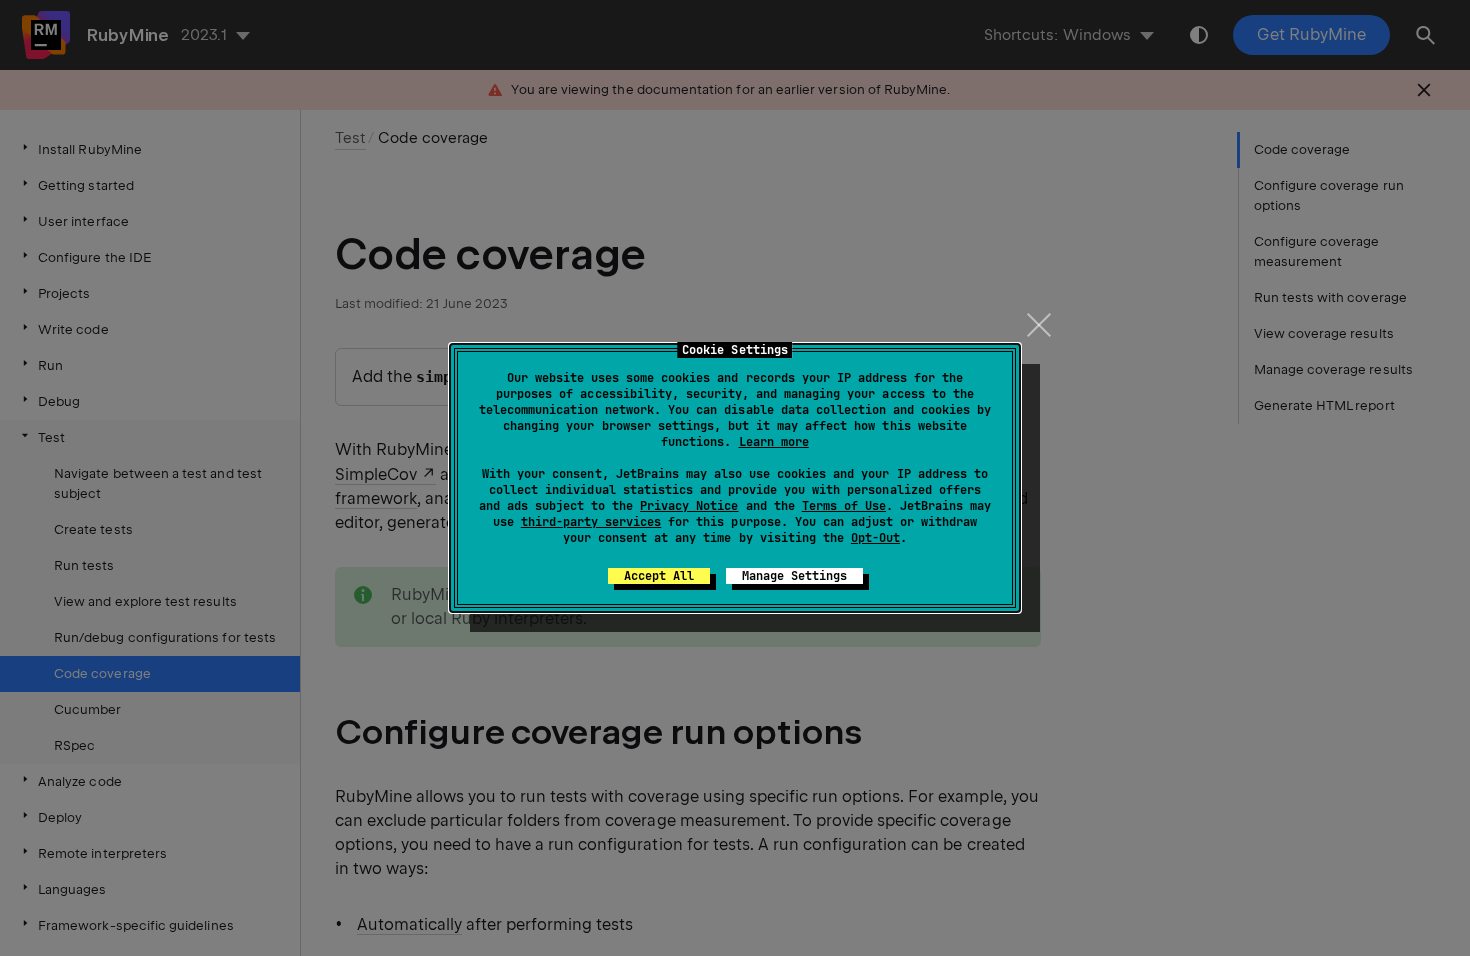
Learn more (774, 442)
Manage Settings (794, 576)
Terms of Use (844, 506)
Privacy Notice (689, 506)
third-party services (591, 522)
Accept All (659, 576)
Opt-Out (875, 538)
